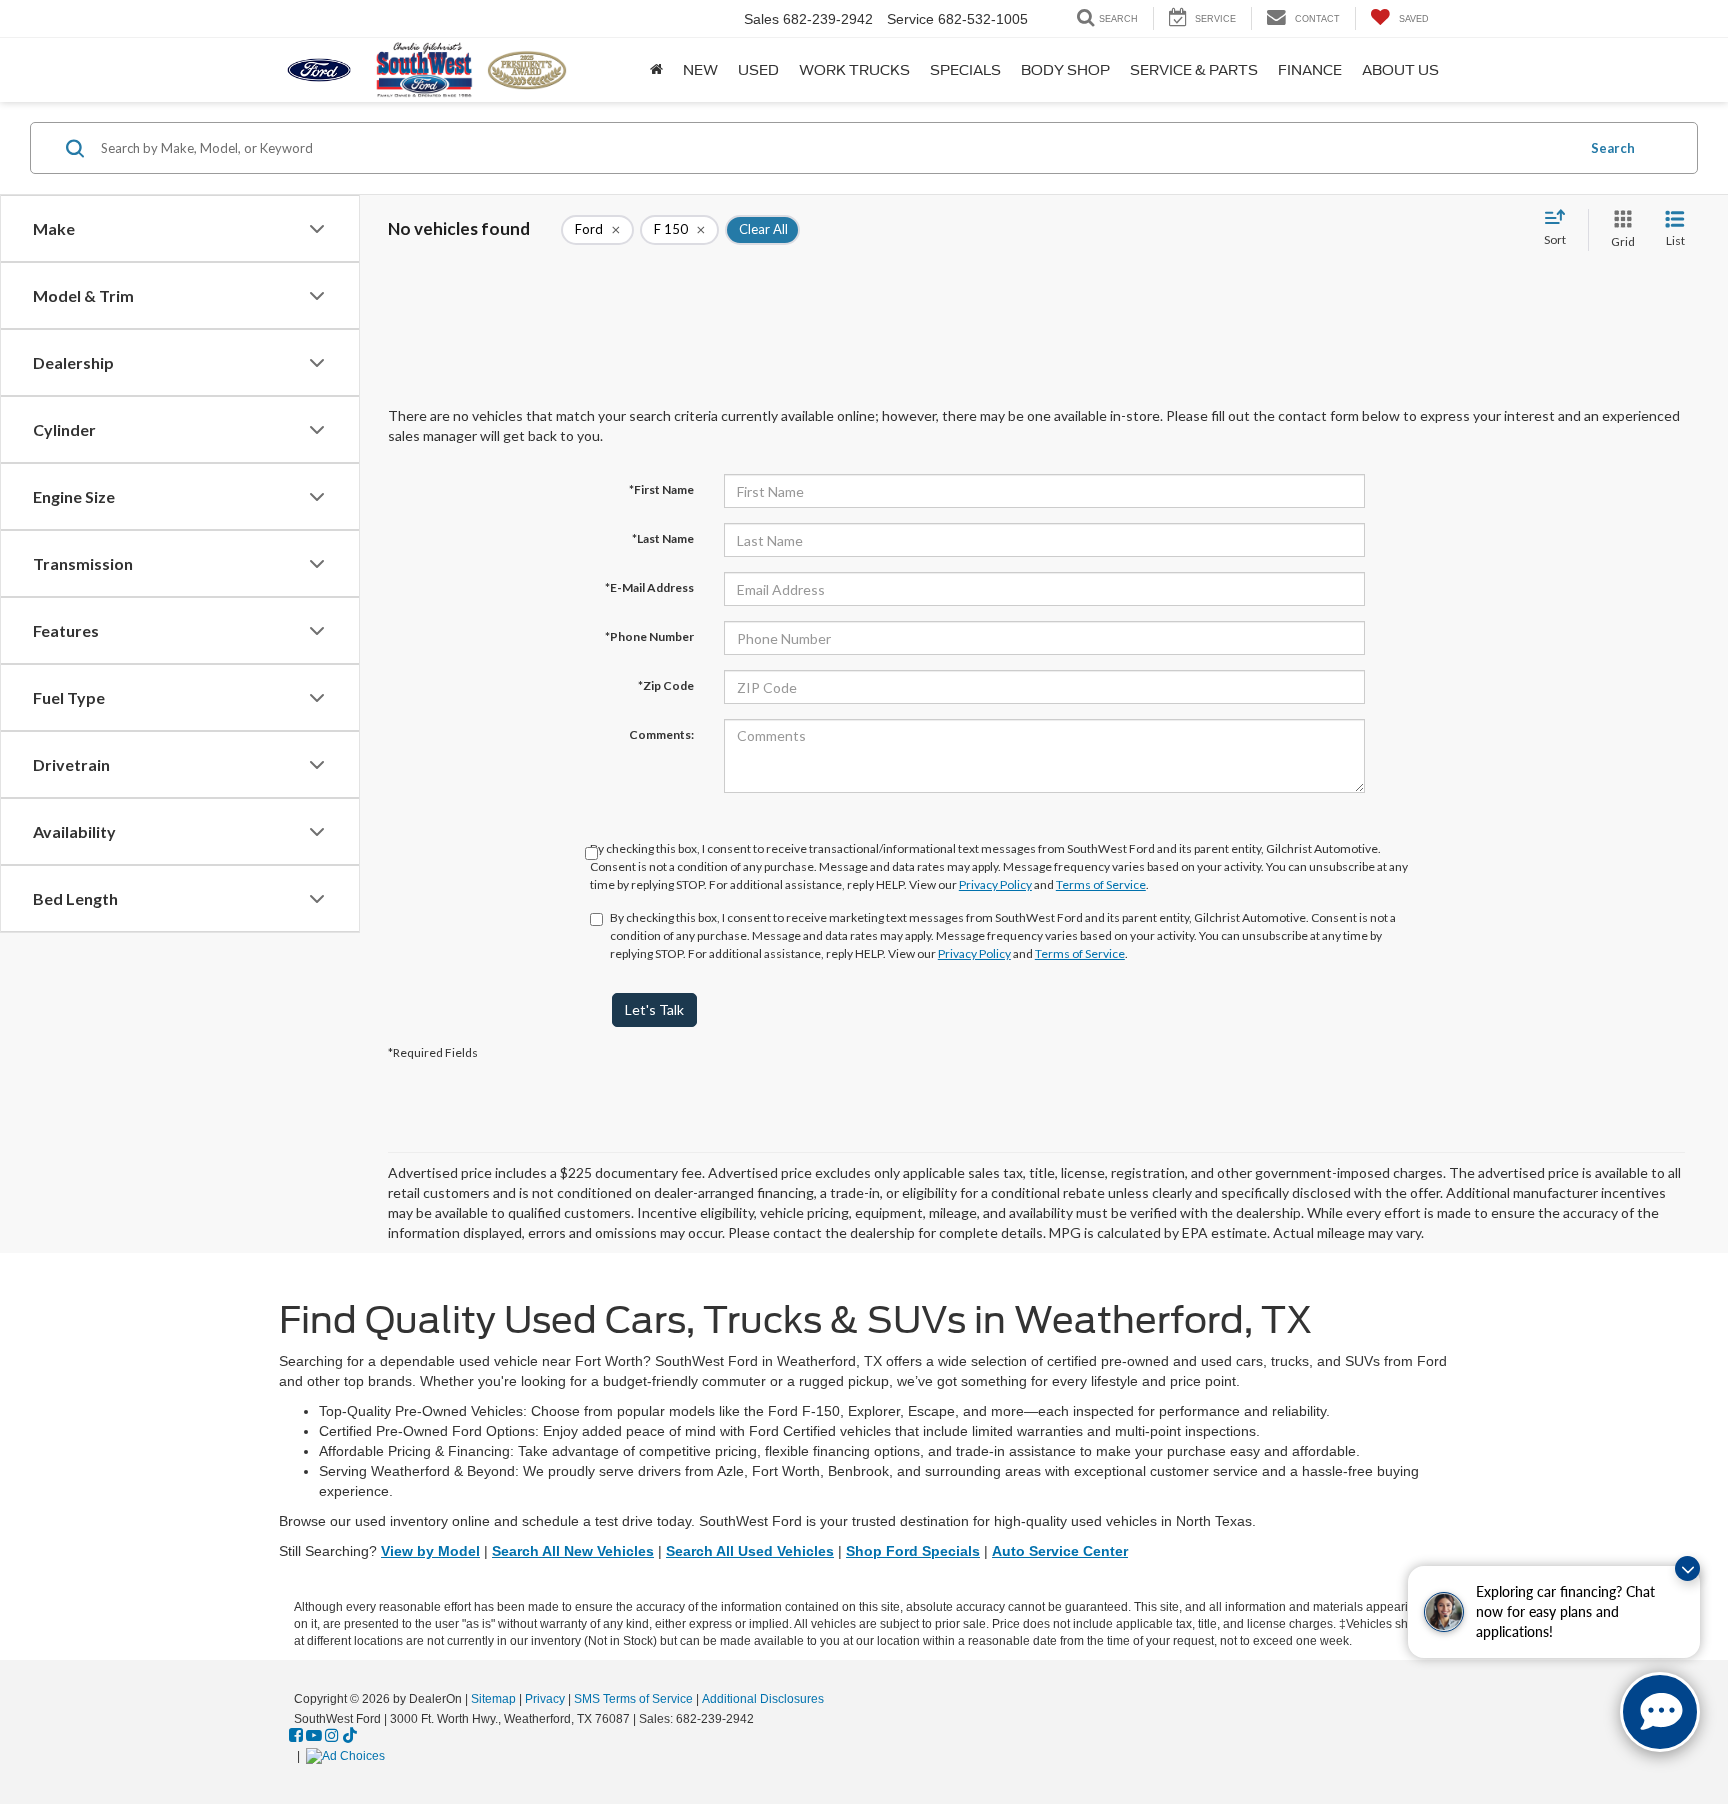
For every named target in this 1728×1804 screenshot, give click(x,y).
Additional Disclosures (763, 1699)
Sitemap (493, 1699)
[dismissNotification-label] (1687, 1568)
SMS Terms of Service (633, 1699)
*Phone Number (649, 636)
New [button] (700, 70)
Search (1613, 148)
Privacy (545, 1699)
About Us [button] (1400, 70)
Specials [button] (965, 70)
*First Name (661, 489)
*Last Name (663, 538)
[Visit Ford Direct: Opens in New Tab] (348, 1756)
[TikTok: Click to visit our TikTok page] (350, 1736)
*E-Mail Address (649, 587)
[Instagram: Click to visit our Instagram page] (332, 1736)
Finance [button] (1310, 70)
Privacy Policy (995, 884)
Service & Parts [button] (1194, 70)
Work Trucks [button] (854, 70)
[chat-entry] (1660, 1712)
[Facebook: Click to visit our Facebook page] (296, 1736)
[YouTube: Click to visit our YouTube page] (314, 1736)
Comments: (661, 734)
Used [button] (758, 70)
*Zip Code (666, 685)
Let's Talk (654, 1009)
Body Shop (1065, 70)
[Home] (656, 70)
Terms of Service (1101, 884)
